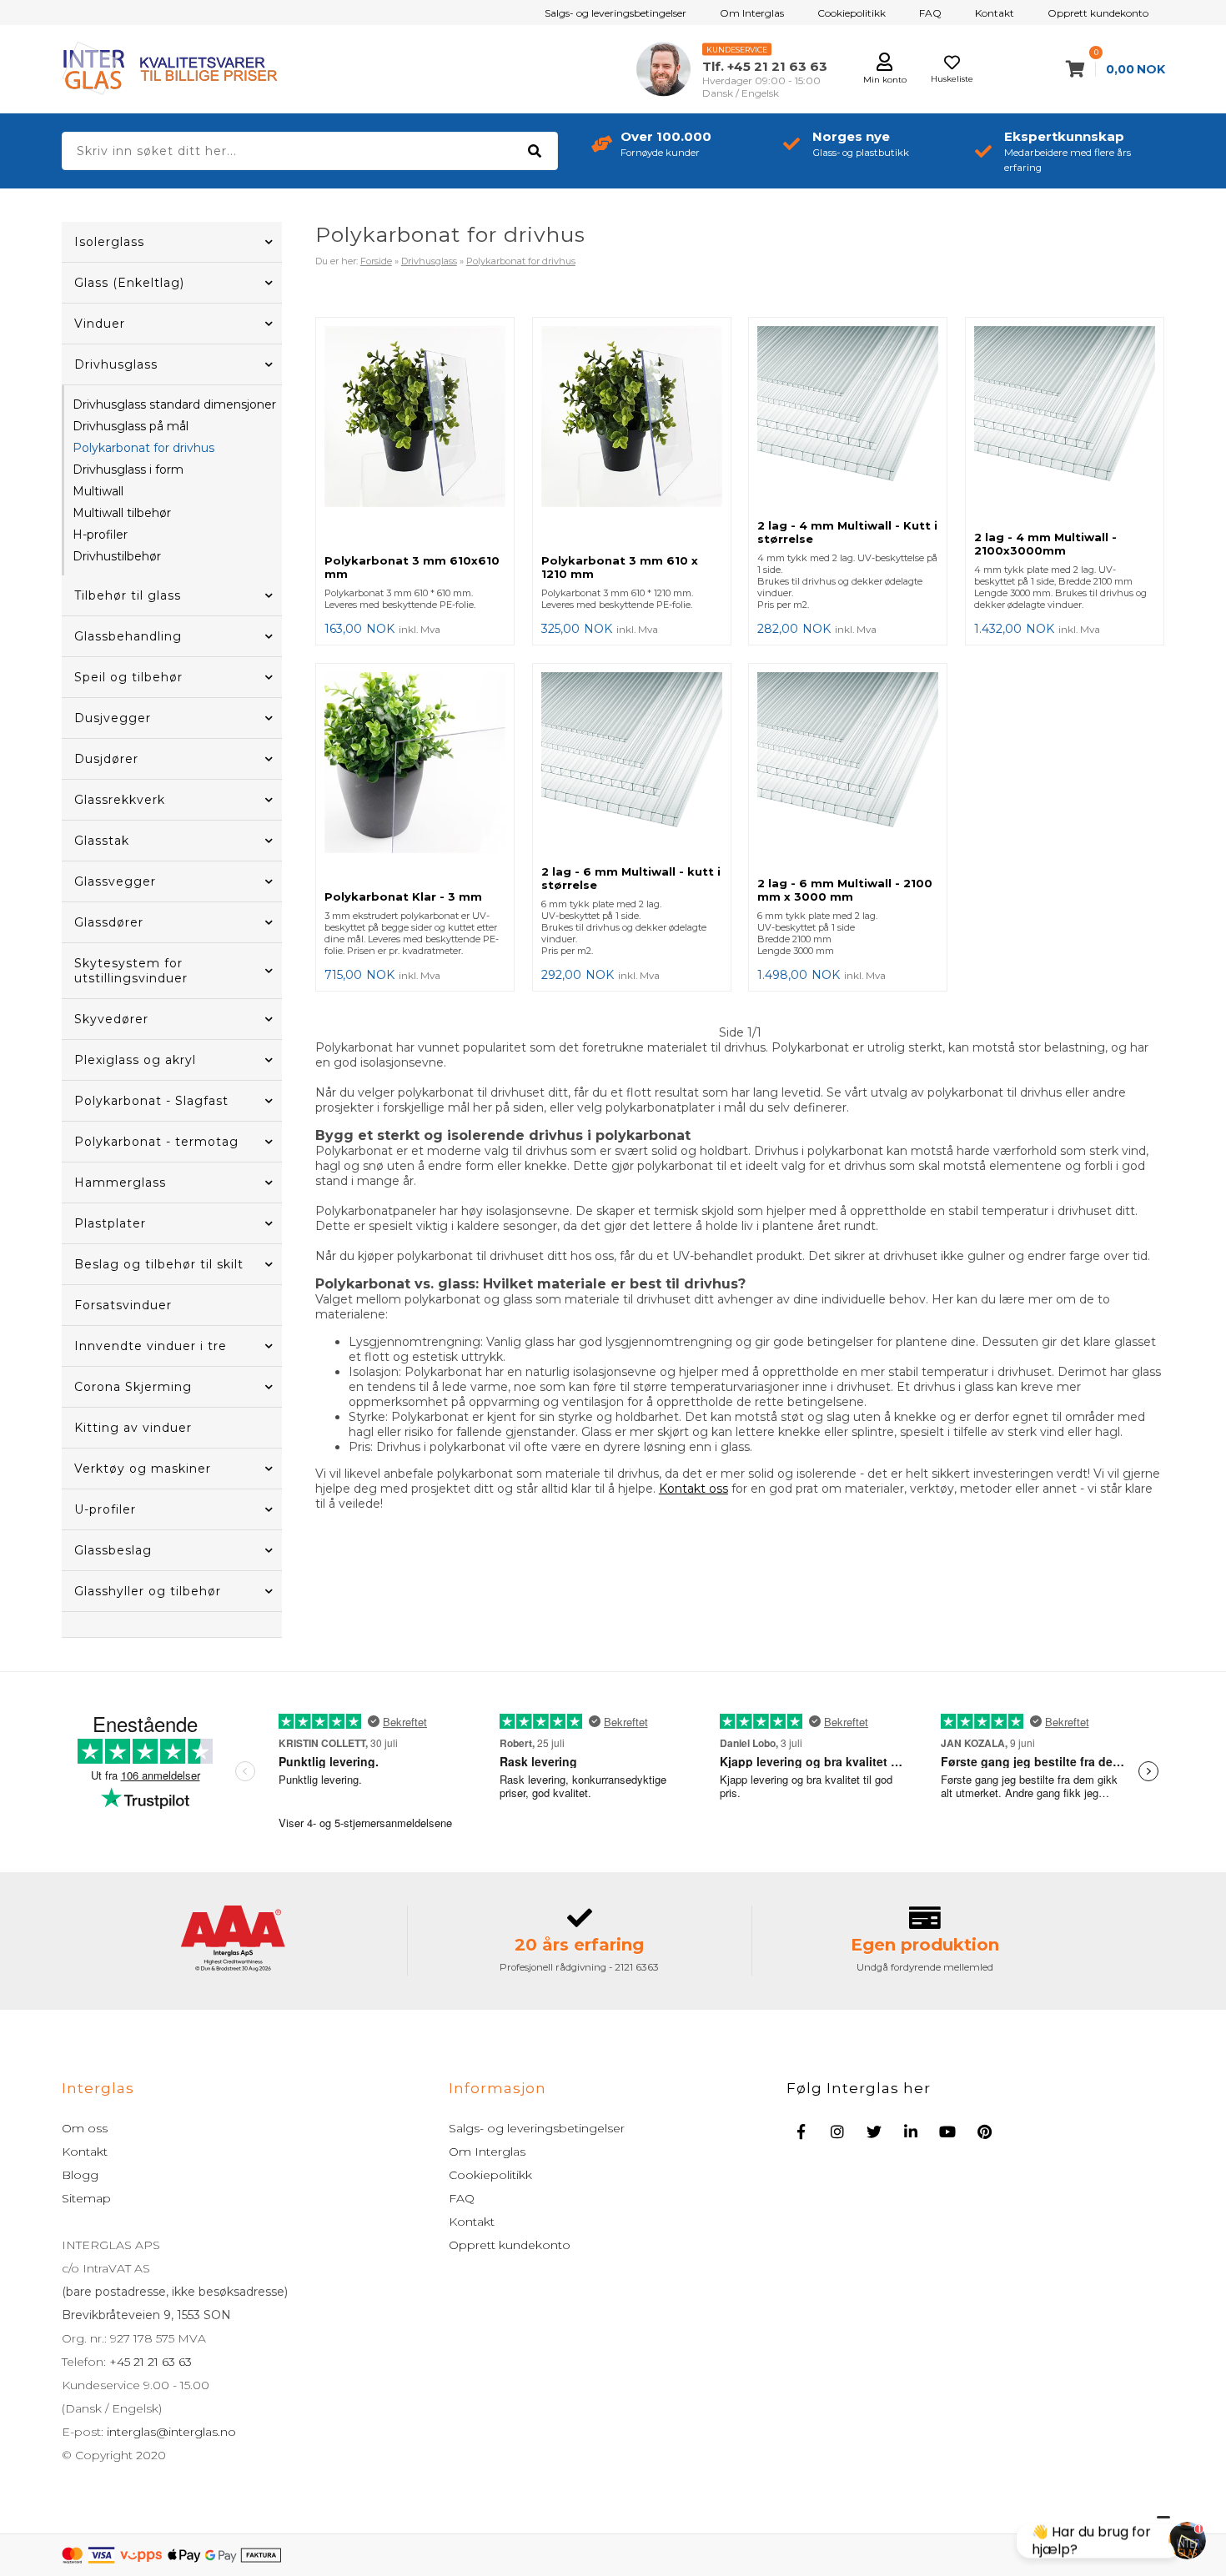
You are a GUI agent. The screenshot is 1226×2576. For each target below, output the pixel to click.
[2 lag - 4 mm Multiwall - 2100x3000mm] (1065, 424)
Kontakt (995, 13)
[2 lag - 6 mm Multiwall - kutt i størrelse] (632, 764)
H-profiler (100, 535)
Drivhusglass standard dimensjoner (174, 404)
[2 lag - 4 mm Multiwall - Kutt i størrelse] (848, 418)
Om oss (85, 2128)
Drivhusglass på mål (131, 426)
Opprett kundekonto (1098, 13)
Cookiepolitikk (852, 13)
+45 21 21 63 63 (149, 2362)
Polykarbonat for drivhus (143, 448)
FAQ (930, 13)
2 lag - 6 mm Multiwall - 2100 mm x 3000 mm (845, 890)
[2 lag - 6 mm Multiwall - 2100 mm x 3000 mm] (848, 770)
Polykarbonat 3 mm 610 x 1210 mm (620, 567)
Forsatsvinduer (123, 1305)
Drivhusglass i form (128, 470)
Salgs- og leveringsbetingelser (616, 13)
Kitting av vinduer (133, 1428)
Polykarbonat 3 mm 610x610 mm (412, 567)
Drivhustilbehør (117, 556)
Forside (376, 261)
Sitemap (86, 2198)
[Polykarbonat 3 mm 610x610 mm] (415, 436)
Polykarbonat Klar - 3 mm (403, 896)
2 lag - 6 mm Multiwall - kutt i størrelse (631, 878)
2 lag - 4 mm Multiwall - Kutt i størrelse (847, 532)
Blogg (80, 2175)
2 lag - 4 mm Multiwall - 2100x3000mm (1045, 544)
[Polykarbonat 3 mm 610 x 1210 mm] (632, 436)
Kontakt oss (693, 1489)
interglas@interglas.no (170, 2432)
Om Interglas (752, 13)
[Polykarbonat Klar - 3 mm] (415, 777)
